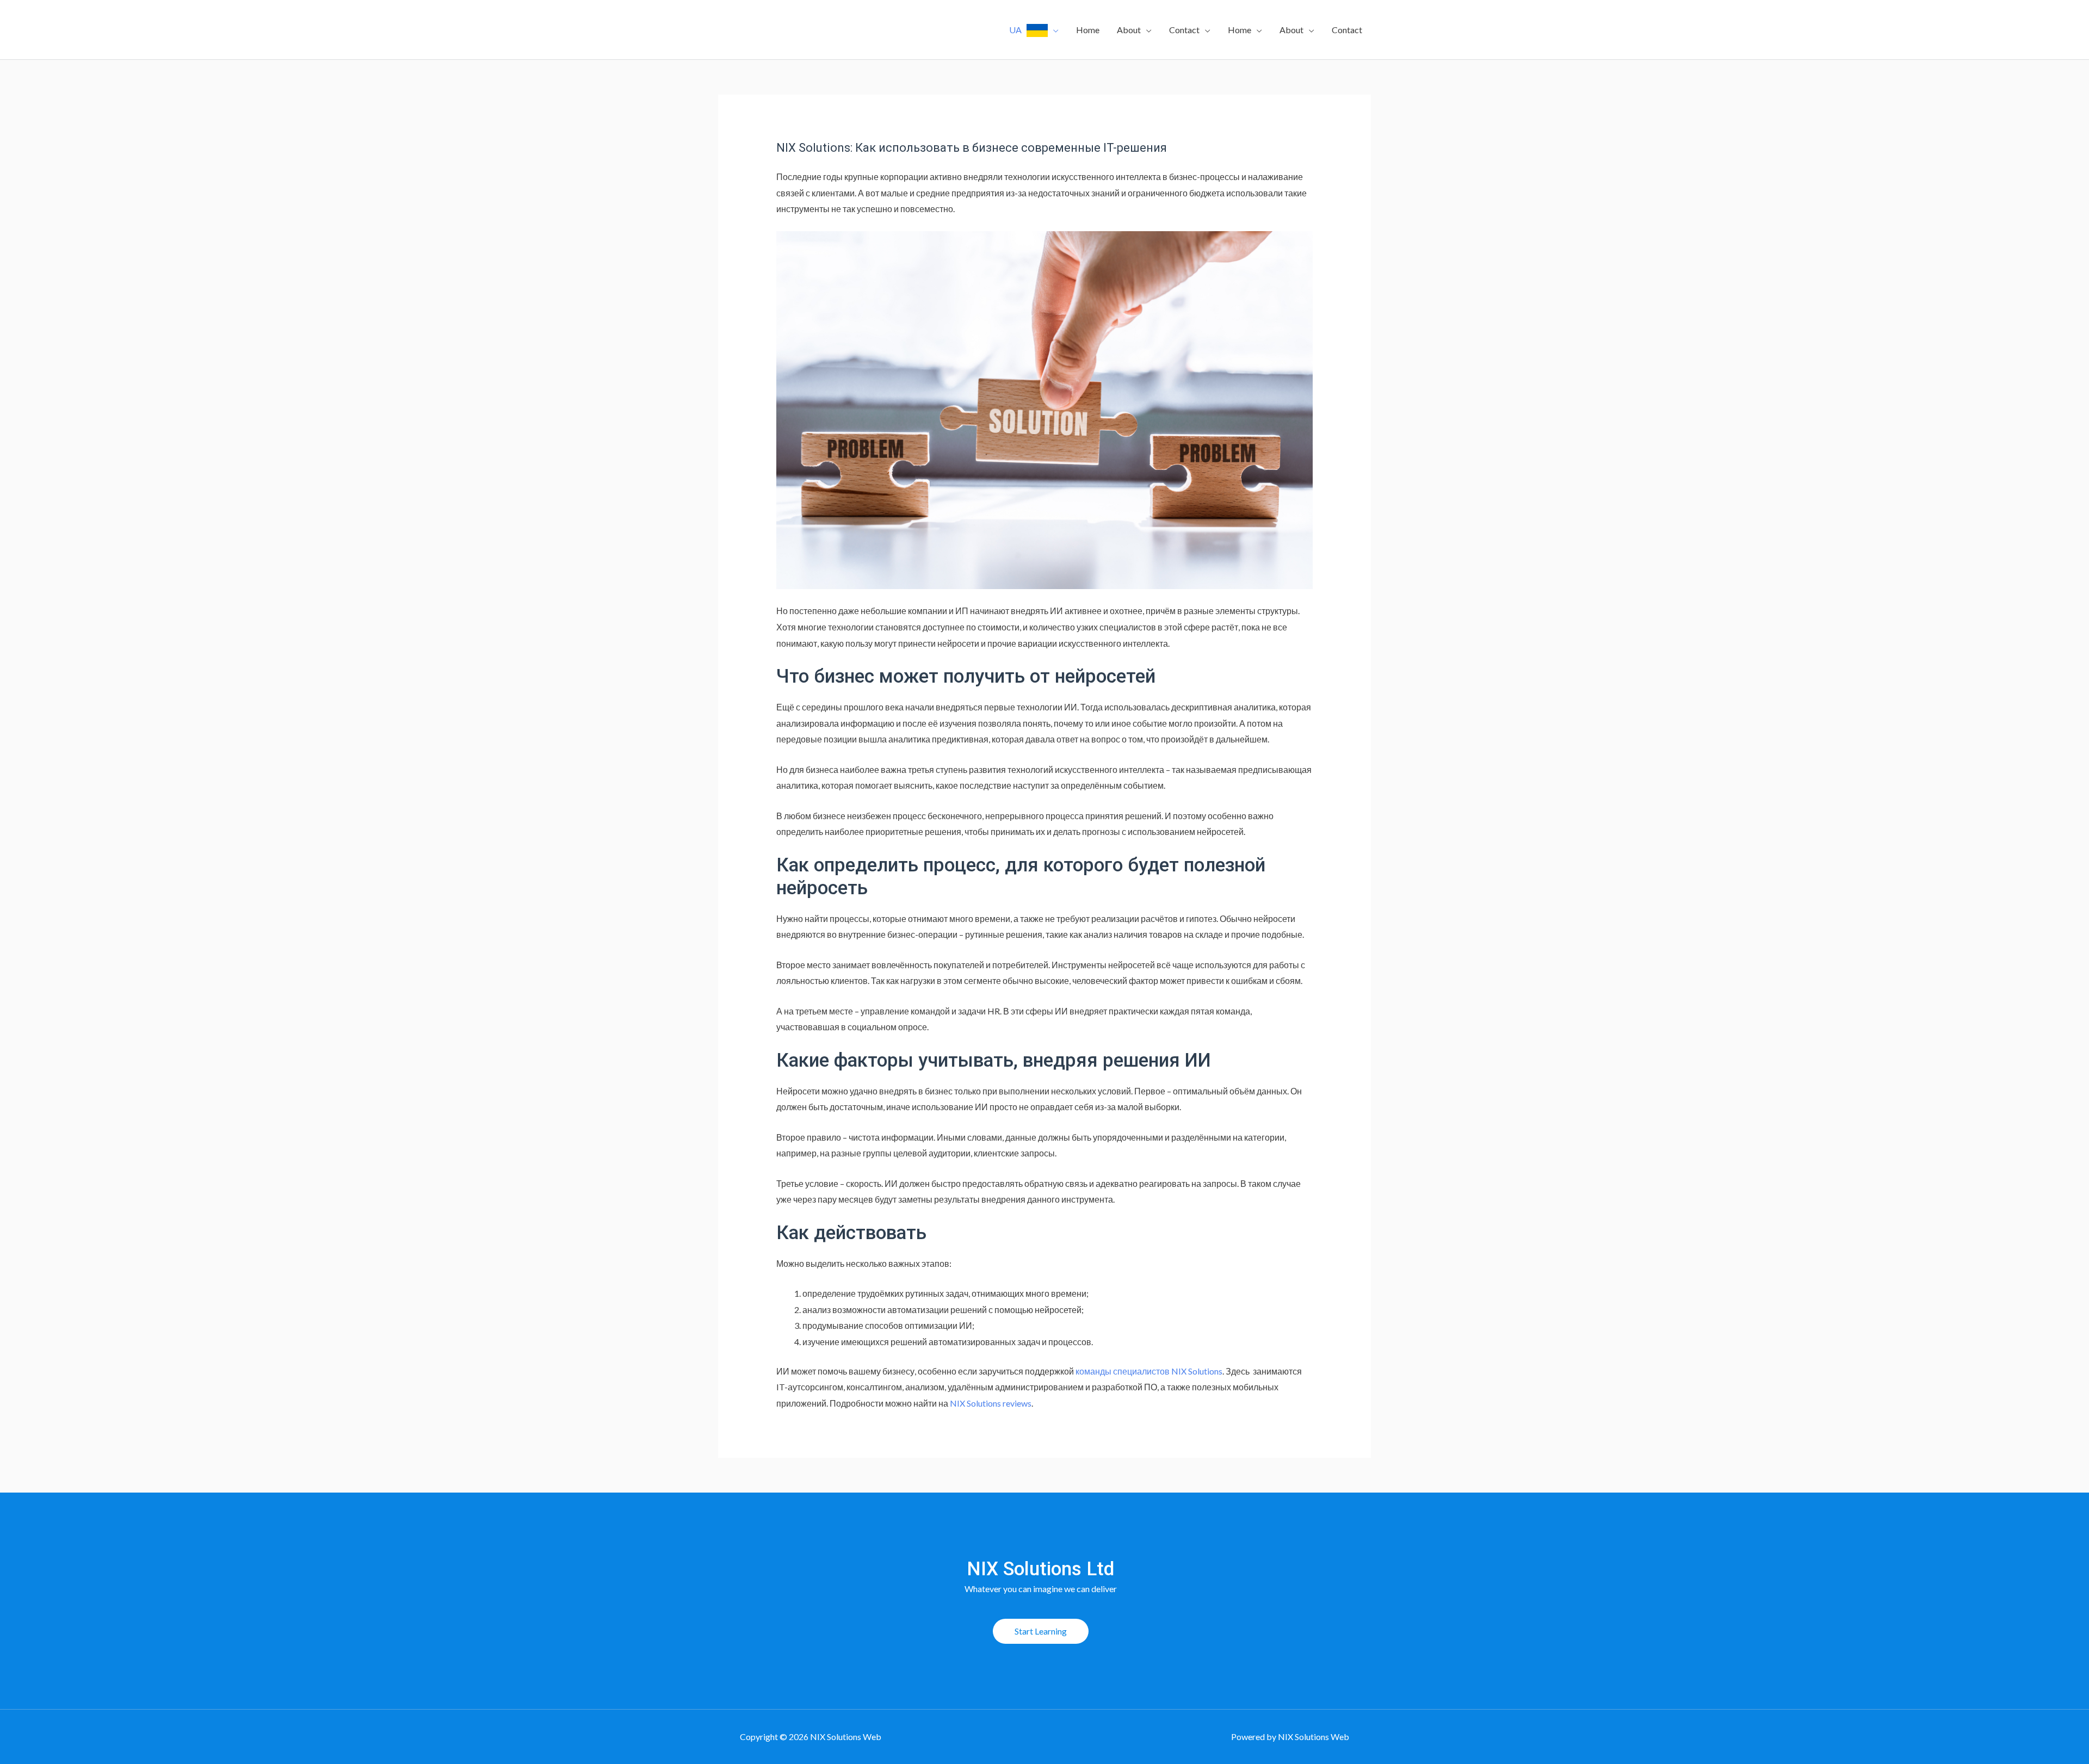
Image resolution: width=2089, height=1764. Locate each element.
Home (1088, 30)
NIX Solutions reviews (991, 1403)
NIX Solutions (1197, 1371)
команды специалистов (1123, 1371)
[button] (1041, 1631)
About (1129, 30)
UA (1018, 30)
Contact (1184, 30)
